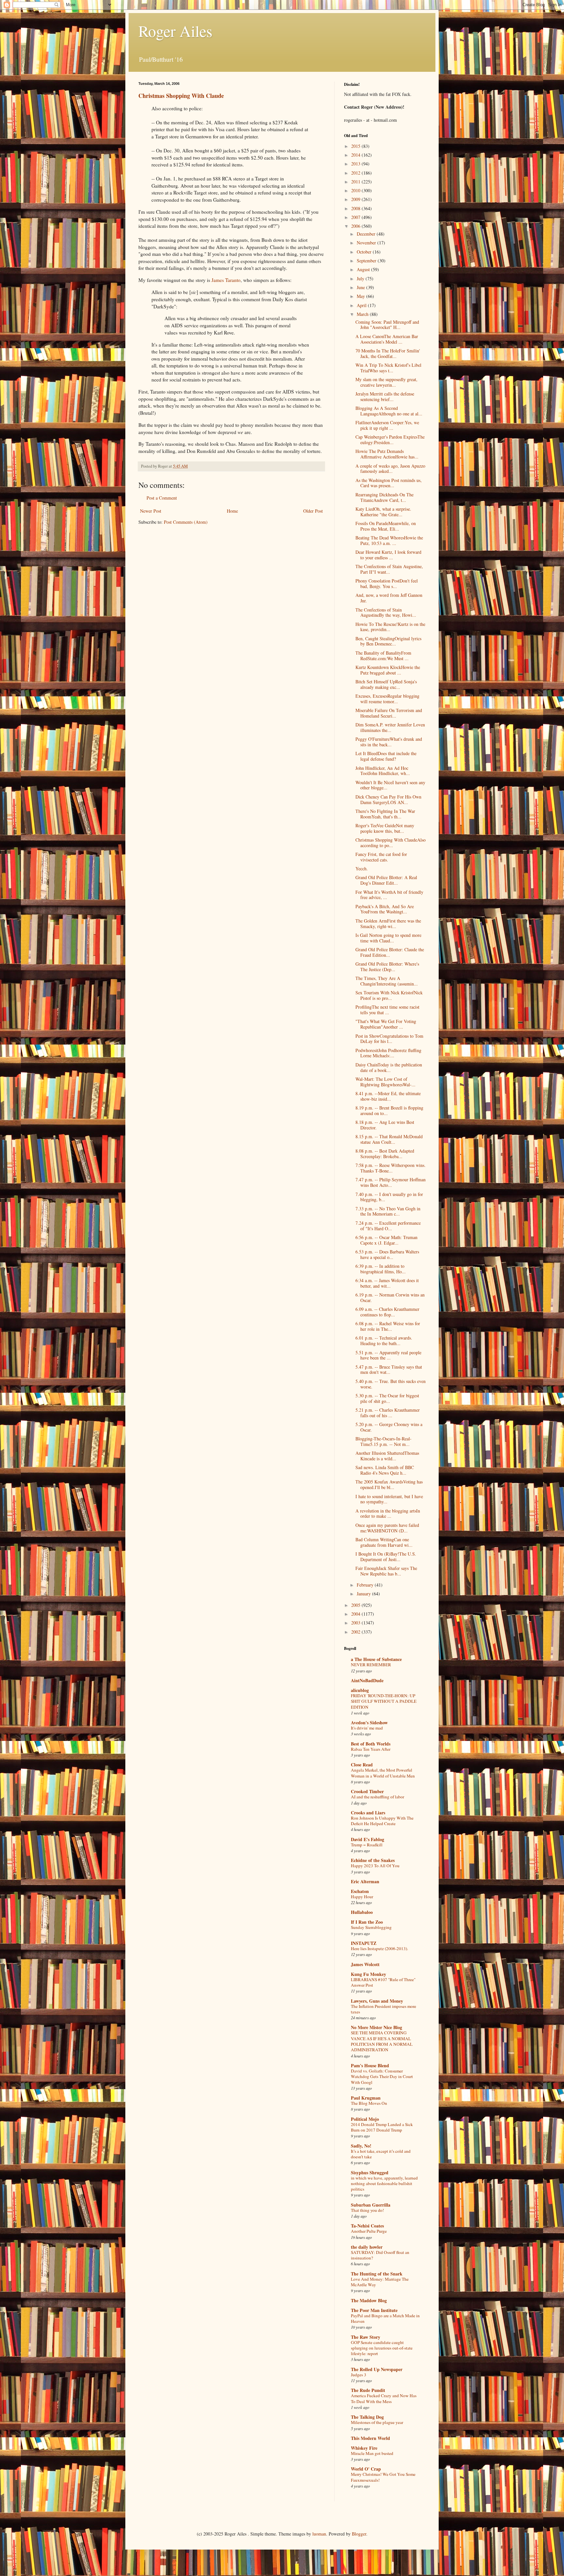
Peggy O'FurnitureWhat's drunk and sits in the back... (389, 742)
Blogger (359, 2534)
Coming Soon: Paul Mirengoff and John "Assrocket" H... (387, 325)
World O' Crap (366, 2469)
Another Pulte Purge (369, 2231)
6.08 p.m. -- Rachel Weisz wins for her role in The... (388, 1326)
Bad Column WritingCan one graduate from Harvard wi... (384, 1542)
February (366, 1585)
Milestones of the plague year (377, 2422)
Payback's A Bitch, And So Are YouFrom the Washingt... (385, 909)
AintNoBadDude (367, 1680)
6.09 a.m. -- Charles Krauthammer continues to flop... (387, 1312)
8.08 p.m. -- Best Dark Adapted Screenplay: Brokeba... (385, 1154)
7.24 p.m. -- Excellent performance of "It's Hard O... (388, 1226)
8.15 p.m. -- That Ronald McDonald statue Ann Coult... (389, 1139)
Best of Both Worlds (371, 1744)
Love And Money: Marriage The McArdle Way (380, 2282)
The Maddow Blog (369, 2300)
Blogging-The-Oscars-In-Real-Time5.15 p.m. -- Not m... (384, 1441)
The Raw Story (366, 2337)
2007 (356, 217)
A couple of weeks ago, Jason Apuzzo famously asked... (390, 469)
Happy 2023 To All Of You (375, 1866)
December (367, 234)
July (361, 279)
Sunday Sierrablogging (371, 1927)
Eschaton (360, 1891)
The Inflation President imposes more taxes (384, 2009)
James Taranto (226, 280)
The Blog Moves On (369, 2103)
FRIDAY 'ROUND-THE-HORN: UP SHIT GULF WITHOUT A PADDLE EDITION (384, 1701)
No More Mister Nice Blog (376, 2027)
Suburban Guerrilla (371, 2205)
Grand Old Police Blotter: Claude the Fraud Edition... (390, 952)
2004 (356, 1614)
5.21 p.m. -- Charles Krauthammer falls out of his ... (388, 1413)
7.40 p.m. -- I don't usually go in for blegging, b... (389, 1197)
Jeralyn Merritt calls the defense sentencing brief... (385, 396)
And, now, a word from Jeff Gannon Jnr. (389, 598)
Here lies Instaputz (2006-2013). (379, 1948)
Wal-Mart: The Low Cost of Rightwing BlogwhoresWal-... (385, 1082)
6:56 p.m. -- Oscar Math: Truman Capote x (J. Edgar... (386, 1240)
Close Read (362, 1765)
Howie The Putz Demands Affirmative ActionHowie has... (387, 454)
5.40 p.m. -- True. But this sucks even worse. (391, 1384)
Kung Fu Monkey (368, 1974)
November (367, 243)
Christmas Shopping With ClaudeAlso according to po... (391, 843)
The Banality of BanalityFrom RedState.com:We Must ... (383, 656)
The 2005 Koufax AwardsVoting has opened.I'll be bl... (389, 1484)
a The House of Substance (376, 1659)
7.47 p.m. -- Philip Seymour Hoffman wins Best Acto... (391, 1182)
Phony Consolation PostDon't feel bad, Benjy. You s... (387, 583)
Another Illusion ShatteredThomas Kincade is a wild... (387, 1456)
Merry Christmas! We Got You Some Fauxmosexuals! (383, 2477)
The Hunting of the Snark (377, 2274)
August (364, 269)
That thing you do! (367, 2210)
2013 (356, 164)
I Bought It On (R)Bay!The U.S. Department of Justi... (386, 1557)
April (362, 305)
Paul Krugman (366, 2098)
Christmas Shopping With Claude (181, 96)
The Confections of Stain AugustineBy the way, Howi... (386, 613)
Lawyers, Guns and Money (377, 2001)
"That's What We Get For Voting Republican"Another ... (386, 1024)
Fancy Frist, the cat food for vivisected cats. (381, 857)
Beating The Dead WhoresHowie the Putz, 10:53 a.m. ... (389, 540)
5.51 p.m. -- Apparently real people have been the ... (388, 1355)
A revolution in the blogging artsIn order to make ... (388, 1513)
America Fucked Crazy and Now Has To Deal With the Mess (384, 2398)
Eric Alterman (365, 1881)
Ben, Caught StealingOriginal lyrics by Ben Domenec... (388, 641)
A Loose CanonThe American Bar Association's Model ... (387, 339)
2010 (356, 190)
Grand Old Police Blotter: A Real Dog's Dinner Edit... (386, 880)
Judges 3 (359, 2375)
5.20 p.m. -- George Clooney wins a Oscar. (389, 1427)
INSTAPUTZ (364, 1943)
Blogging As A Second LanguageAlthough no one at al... (389, 411)
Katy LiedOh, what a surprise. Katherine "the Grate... (383, 512)
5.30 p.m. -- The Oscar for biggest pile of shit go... (387, 1398)
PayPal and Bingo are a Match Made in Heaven (385, 2318)
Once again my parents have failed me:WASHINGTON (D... (387, 1528)
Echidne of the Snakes (373, 1860)
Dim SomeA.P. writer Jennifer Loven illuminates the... (390, 727)
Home (232, 511)
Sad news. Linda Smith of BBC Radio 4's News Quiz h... (385, 1470)
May (361, 296)
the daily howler (367, 2247)
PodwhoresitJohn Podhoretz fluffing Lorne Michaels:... (388, 1053)
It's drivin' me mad (367, 1728)
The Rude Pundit (368, 2390)
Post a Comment (162, 498)
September (367, 261)
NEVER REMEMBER (371, 1665)
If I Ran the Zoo (367, 1922)
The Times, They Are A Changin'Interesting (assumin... (387, 981)
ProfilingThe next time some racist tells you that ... (387, 1010)
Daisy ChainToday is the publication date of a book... (389, 1067)
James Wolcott (365, 1964)
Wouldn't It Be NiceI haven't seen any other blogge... (390, 785)
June (361, 287)
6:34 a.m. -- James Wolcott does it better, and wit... (387, 1283)
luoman (319, 2534)
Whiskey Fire (364, 2448)
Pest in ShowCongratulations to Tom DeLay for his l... (389, 1039)
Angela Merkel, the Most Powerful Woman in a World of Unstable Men (383, 1773)
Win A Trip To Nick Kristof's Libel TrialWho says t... (388, 368)
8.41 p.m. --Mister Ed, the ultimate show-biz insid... (388, 1096)
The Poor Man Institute (374, 2310)
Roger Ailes (175, 31)
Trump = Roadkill (367, 1845)
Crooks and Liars (368, 1813)
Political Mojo (365, 2119)
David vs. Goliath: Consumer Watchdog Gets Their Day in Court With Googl (382, 2077)
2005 (356, 1605)
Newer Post (151, 511)
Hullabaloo (362, 1912)
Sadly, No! (361, 2146)
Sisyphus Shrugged (370, 2173)
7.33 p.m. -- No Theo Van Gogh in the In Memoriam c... (388, 1211)
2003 (356, 1623)
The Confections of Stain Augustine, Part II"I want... (389, 569)
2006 (356, 226)
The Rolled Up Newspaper (377, 2369)
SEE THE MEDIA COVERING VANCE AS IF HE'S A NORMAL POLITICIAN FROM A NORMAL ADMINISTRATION (382, 2041)
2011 (356, 182)
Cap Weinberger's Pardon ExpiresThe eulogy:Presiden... (390, 440)
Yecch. (362, 869)
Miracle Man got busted (372, 2453)
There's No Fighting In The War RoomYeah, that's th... (385, 814)
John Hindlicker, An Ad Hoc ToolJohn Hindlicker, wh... (383, 771)
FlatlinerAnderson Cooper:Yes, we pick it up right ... (387, 425)
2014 (356, 155)
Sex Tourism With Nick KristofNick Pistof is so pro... (389, 995)
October (365, 252)
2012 (356, 173)
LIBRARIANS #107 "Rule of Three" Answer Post (383, 1982)
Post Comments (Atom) (186, 522)
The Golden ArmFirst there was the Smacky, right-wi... (388, 923)
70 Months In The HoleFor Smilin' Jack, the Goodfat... (388, 353)
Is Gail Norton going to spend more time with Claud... (388, 938)
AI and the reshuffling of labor (377, 1797)
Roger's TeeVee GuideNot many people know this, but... (385, 828)
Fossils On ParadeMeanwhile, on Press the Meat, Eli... (386, 526)
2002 (356, 1632)
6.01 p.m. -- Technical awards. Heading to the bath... (384, 1341)
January (364, 1594)
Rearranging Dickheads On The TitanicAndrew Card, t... (384, 497)
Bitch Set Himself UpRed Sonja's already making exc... (386, 684)
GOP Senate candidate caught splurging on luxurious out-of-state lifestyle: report (382, 2348)
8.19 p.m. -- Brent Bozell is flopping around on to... (389, 1110)
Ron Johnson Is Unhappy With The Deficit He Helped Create (382, 1821)
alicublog (360, 1690)
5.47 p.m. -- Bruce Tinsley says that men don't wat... (389, 1370)
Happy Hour (362, 1897)
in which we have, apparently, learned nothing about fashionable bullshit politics (384, 2184)
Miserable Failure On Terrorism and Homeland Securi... (389, 713)
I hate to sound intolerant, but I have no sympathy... (389, 1499)
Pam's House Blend (370, 2065)
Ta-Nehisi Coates (367, 2226)
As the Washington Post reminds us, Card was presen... (389, 483)
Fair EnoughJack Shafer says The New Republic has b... (386, 1571)
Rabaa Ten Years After (371, 1749)
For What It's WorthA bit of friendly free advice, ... (389, 895)
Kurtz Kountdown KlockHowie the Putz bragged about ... (388, 670)
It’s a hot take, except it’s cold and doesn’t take (381, 2154)
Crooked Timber (367, 1791)
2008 (356, 208)
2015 (356, 146)
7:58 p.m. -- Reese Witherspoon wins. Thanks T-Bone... (391, 1168)
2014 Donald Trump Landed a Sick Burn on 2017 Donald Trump (382, 2127)
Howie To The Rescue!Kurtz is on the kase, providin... (390, 627)
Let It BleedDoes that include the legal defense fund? (386, 756)
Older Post (313, 511)
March (363, 314)
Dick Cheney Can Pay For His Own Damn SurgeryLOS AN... (388, 799)
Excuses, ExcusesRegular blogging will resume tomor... (387, 699)
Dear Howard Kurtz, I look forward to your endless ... (388, 555)
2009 (356, 199)
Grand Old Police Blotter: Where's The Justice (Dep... (387, 967)
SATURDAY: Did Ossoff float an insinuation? (380, 2255)
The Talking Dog (367, 2417)
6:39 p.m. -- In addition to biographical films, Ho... (381, 1269)
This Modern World (370, 2438)
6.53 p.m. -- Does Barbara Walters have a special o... (387, 1254)
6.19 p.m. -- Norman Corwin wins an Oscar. (390, 1297)
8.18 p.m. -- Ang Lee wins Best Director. (385, 1125)
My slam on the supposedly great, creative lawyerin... (386, 382)
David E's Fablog (368, 1839)
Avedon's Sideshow (369, 1723)
